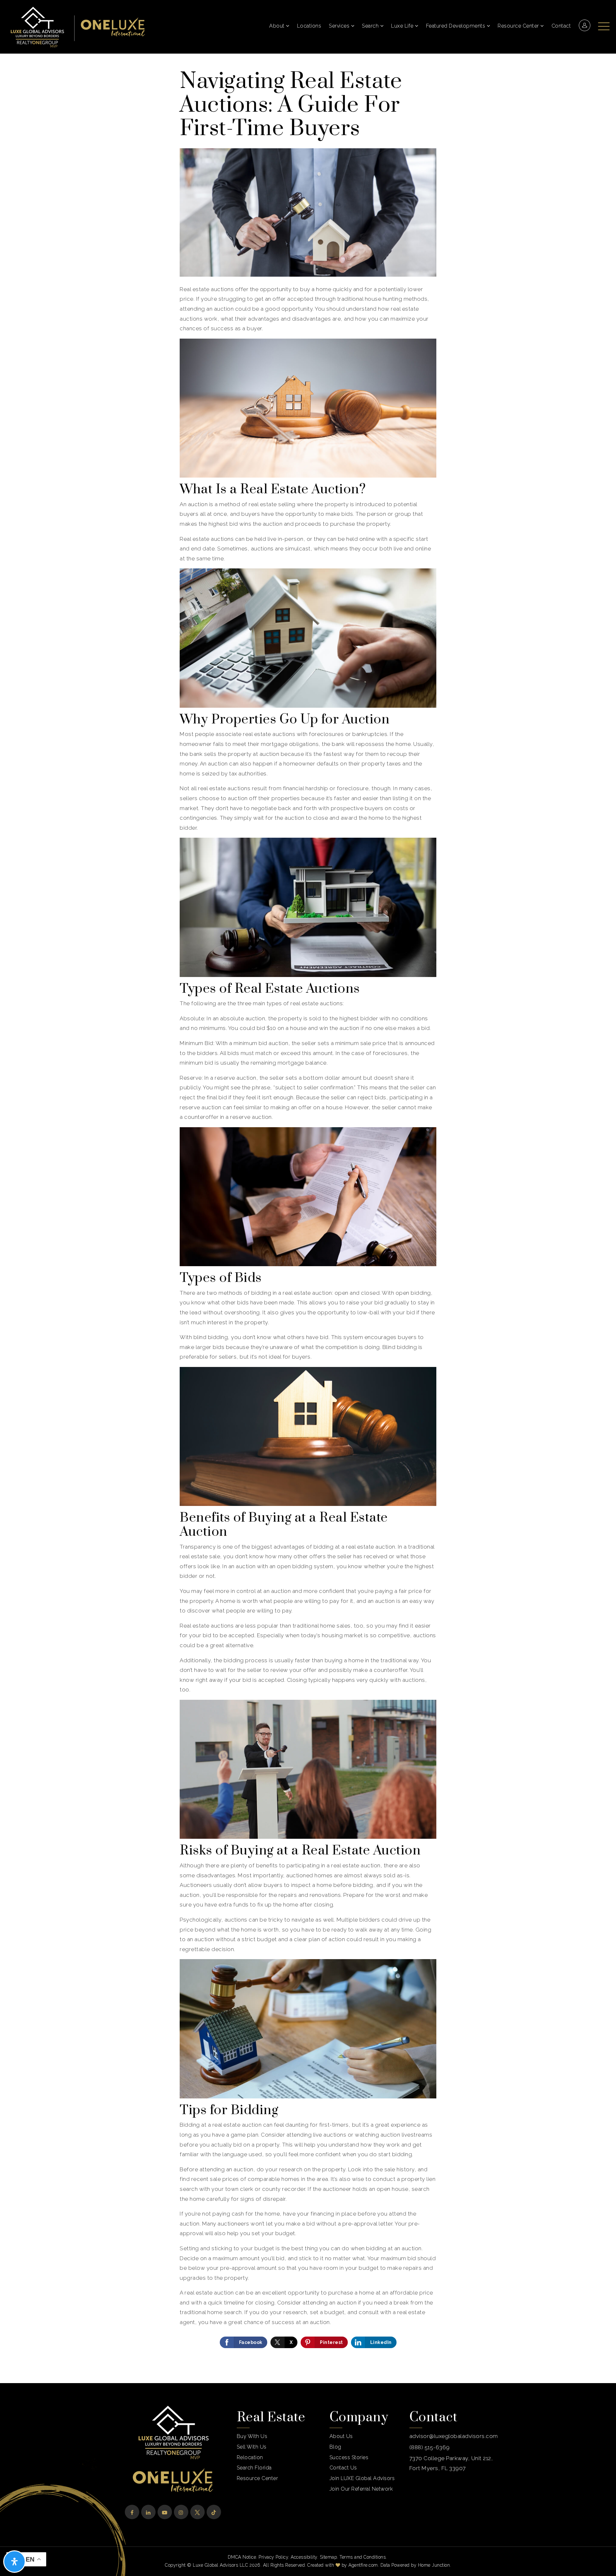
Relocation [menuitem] (250, 2457)
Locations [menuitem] (309, 26)
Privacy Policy (273, 2557)
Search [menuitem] (371, 26)
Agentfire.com (363, 2565)
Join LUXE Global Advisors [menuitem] (362, 2478)
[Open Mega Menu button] (604, 26)
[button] (604, 23)
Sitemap (329, 2557)
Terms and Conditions (363, 2557)
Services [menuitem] (340, 26)
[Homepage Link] (37, 26)
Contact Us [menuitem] (343, 2468)
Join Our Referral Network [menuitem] (361, 2489)
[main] (308, 1218)
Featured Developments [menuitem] (456, 26)
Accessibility (304, 2557)
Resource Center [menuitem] (519, 26)
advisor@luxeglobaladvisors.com (454, 2436)
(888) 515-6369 (430, 2447)
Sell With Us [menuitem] (252, 2447)
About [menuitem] (278, 26)
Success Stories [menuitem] (349, 2457)
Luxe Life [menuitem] (403, 26)
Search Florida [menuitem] (254, 2468)
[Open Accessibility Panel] (14, 2562)
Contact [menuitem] (561, 26)
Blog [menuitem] (335, 2447)
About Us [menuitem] (341, 2436)
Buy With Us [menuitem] (252, 2436)
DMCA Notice (242, 2557)
